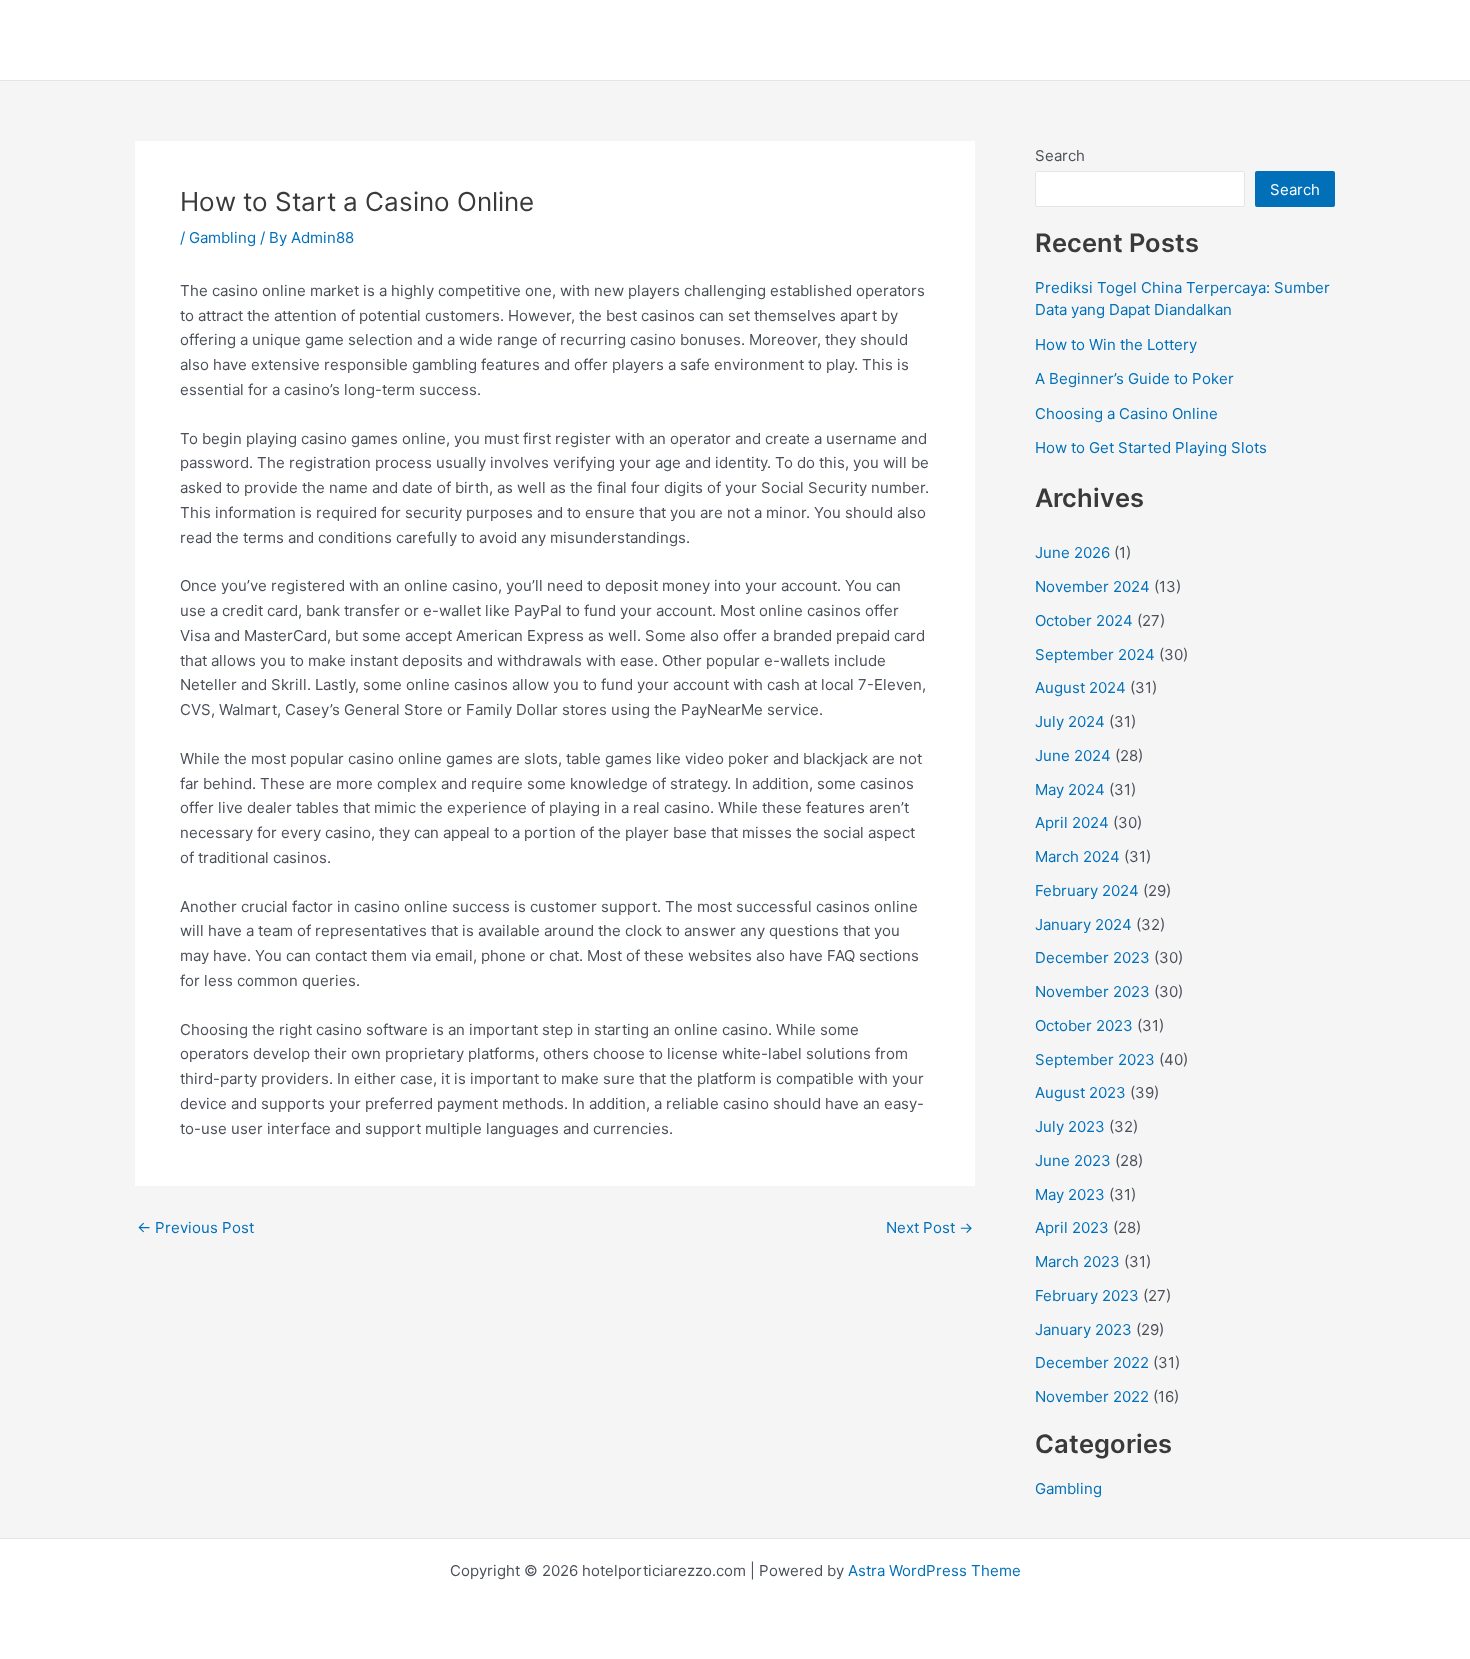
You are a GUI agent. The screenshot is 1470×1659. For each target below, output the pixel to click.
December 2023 (1092, 957)
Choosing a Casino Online (1126, 413)
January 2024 (1083, 924)
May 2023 (1070, 1194)
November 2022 (1092, 1396)
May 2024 (1070, 789)
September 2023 (1095, 1059)
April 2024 (1072, 822)
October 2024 (1084, 620)
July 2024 (1070, 721)
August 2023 (1080, 1092)
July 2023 (1070, 1126)
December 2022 (1092, 1362)
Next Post (929, 1227)
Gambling (222, 237)
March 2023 (1077, 1261)
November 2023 (1092, 991)
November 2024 (1092, 586)
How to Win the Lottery (1116, 344)
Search (1060, 155)
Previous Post (195, 1227)
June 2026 (1072, 552)
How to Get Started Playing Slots (1151, 447)
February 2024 (1087, 890)
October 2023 (1084, 1025)
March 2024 (1077, 856)
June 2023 (1073, 1160)
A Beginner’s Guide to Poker (1134, 378)
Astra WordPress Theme (934, 1570)
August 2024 (1080, 687)
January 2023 (1083, 1329)
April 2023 (1072, 1227)
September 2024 (1095, 654)
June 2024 (1073, 755)
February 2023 (1087, 1295)
